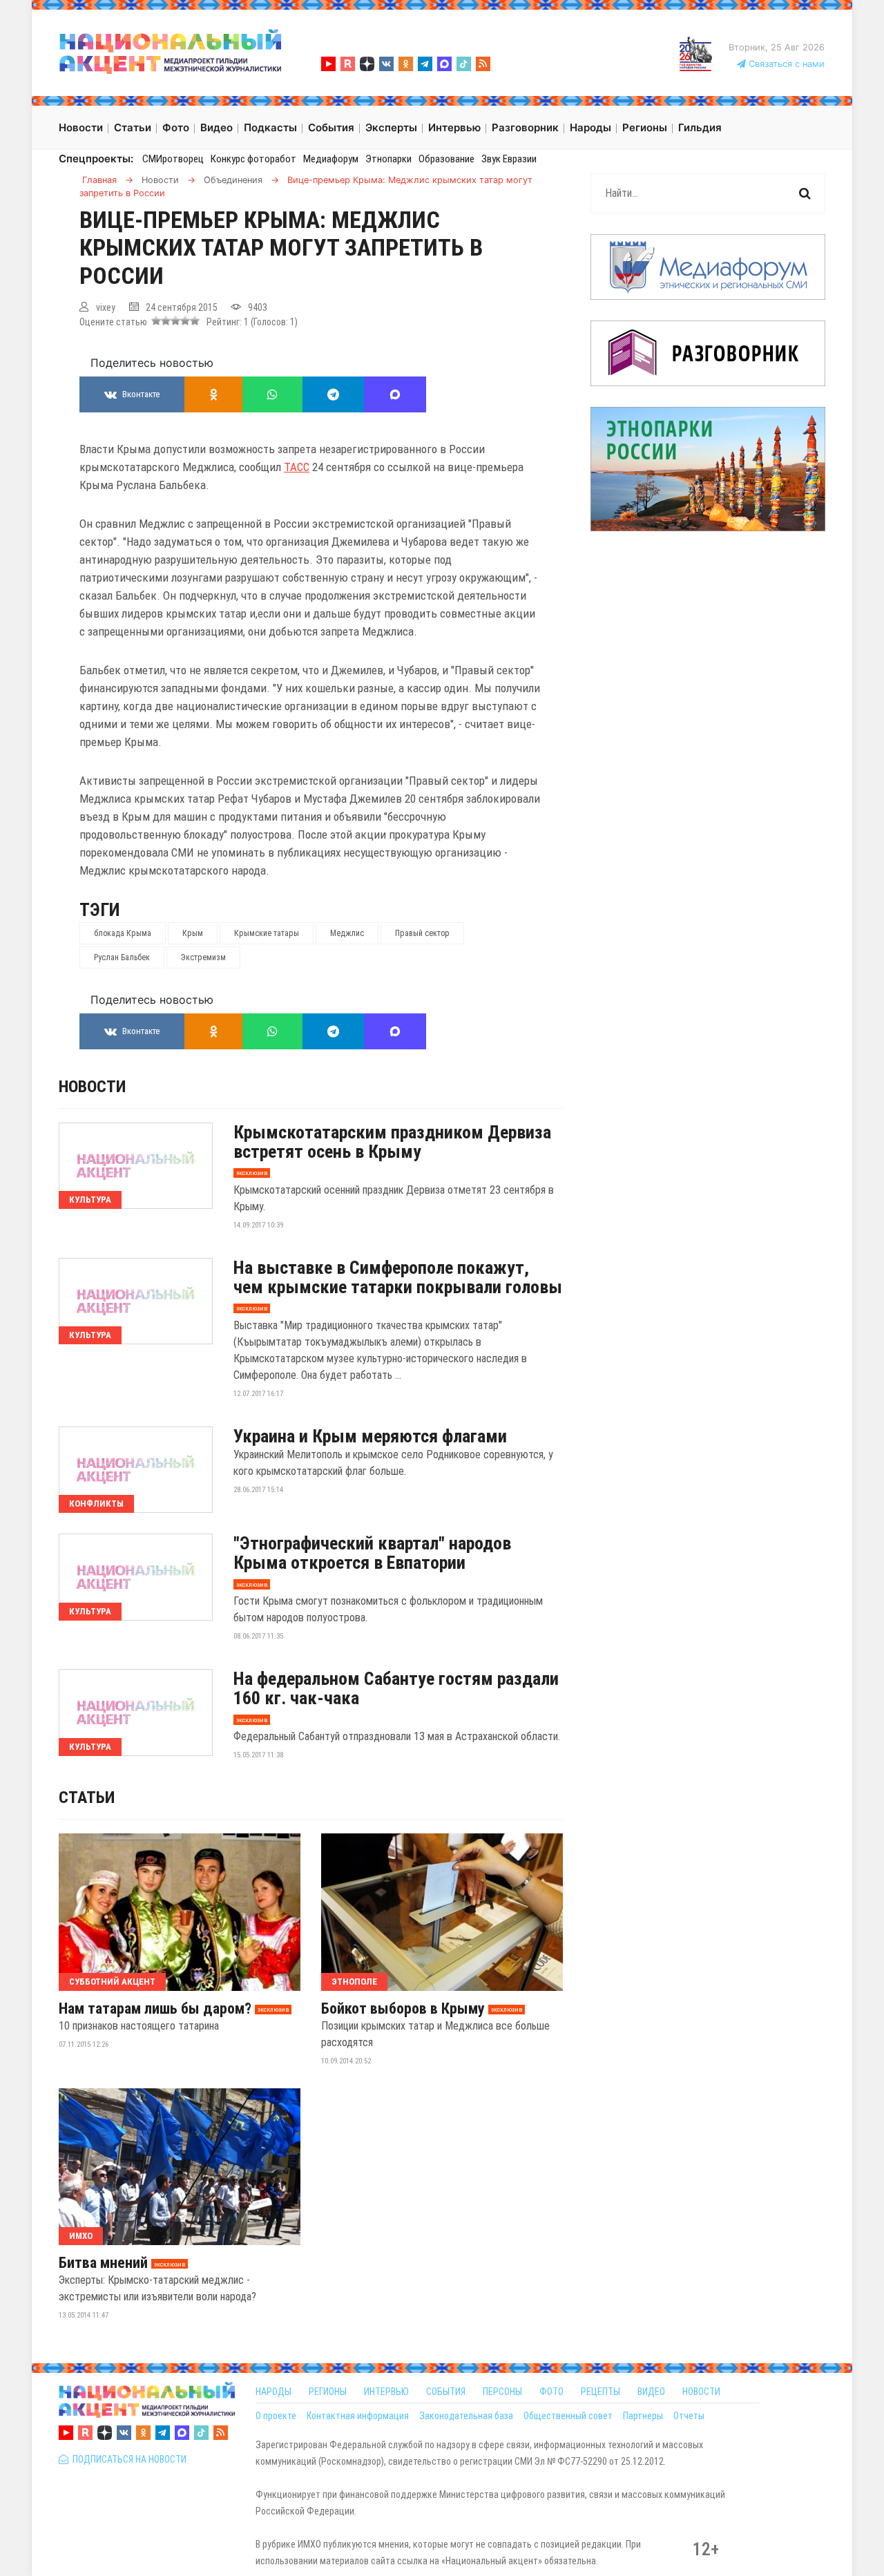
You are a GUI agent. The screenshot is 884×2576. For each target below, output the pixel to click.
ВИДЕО (651, 2392)
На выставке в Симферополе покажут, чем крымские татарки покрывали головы (398, 1277)
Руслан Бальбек (122, 957)
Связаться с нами (785, 64)
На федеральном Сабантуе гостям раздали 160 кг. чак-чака (396, 1688)
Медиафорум (331, 159)
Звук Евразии (509, 159)
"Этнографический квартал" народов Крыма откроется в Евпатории (372, 1553)
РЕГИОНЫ (328, 2392)
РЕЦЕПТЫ (600, 2392)
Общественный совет (568, 2416)
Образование (446, 159)
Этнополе (354, 1982)
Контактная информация (358, 2416)
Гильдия (700, 127)
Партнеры (643, 2416)
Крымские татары (267, 933)
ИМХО (81, 2236)
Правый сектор (422, 933)
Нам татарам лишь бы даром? (155, 2009)
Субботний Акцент (112, 1982)
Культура (90, 1200)
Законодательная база (466, 2416)
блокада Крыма (123, 933)
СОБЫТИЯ (446, 2392)
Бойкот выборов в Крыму (403, 2009)
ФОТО (551, 2392)
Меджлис (347, 933)
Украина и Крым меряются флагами (370, 1436)
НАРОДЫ (273, 2392)
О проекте (276, 2416)
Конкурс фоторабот (253, 159)
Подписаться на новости (127, 2459)
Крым (193, 933)
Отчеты (689, 2416)
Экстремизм (203, 957)
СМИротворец (173, 159)
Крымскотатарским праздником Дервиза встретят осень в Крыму (392, 1142)
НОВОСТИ (701, 2392)
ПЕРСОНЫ (502, 2392)
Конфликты (96, 1504)
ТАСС (297, 467)
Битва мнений (103, 2263)
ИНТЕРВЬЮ (386, 2392)
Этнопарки (388, 159)
